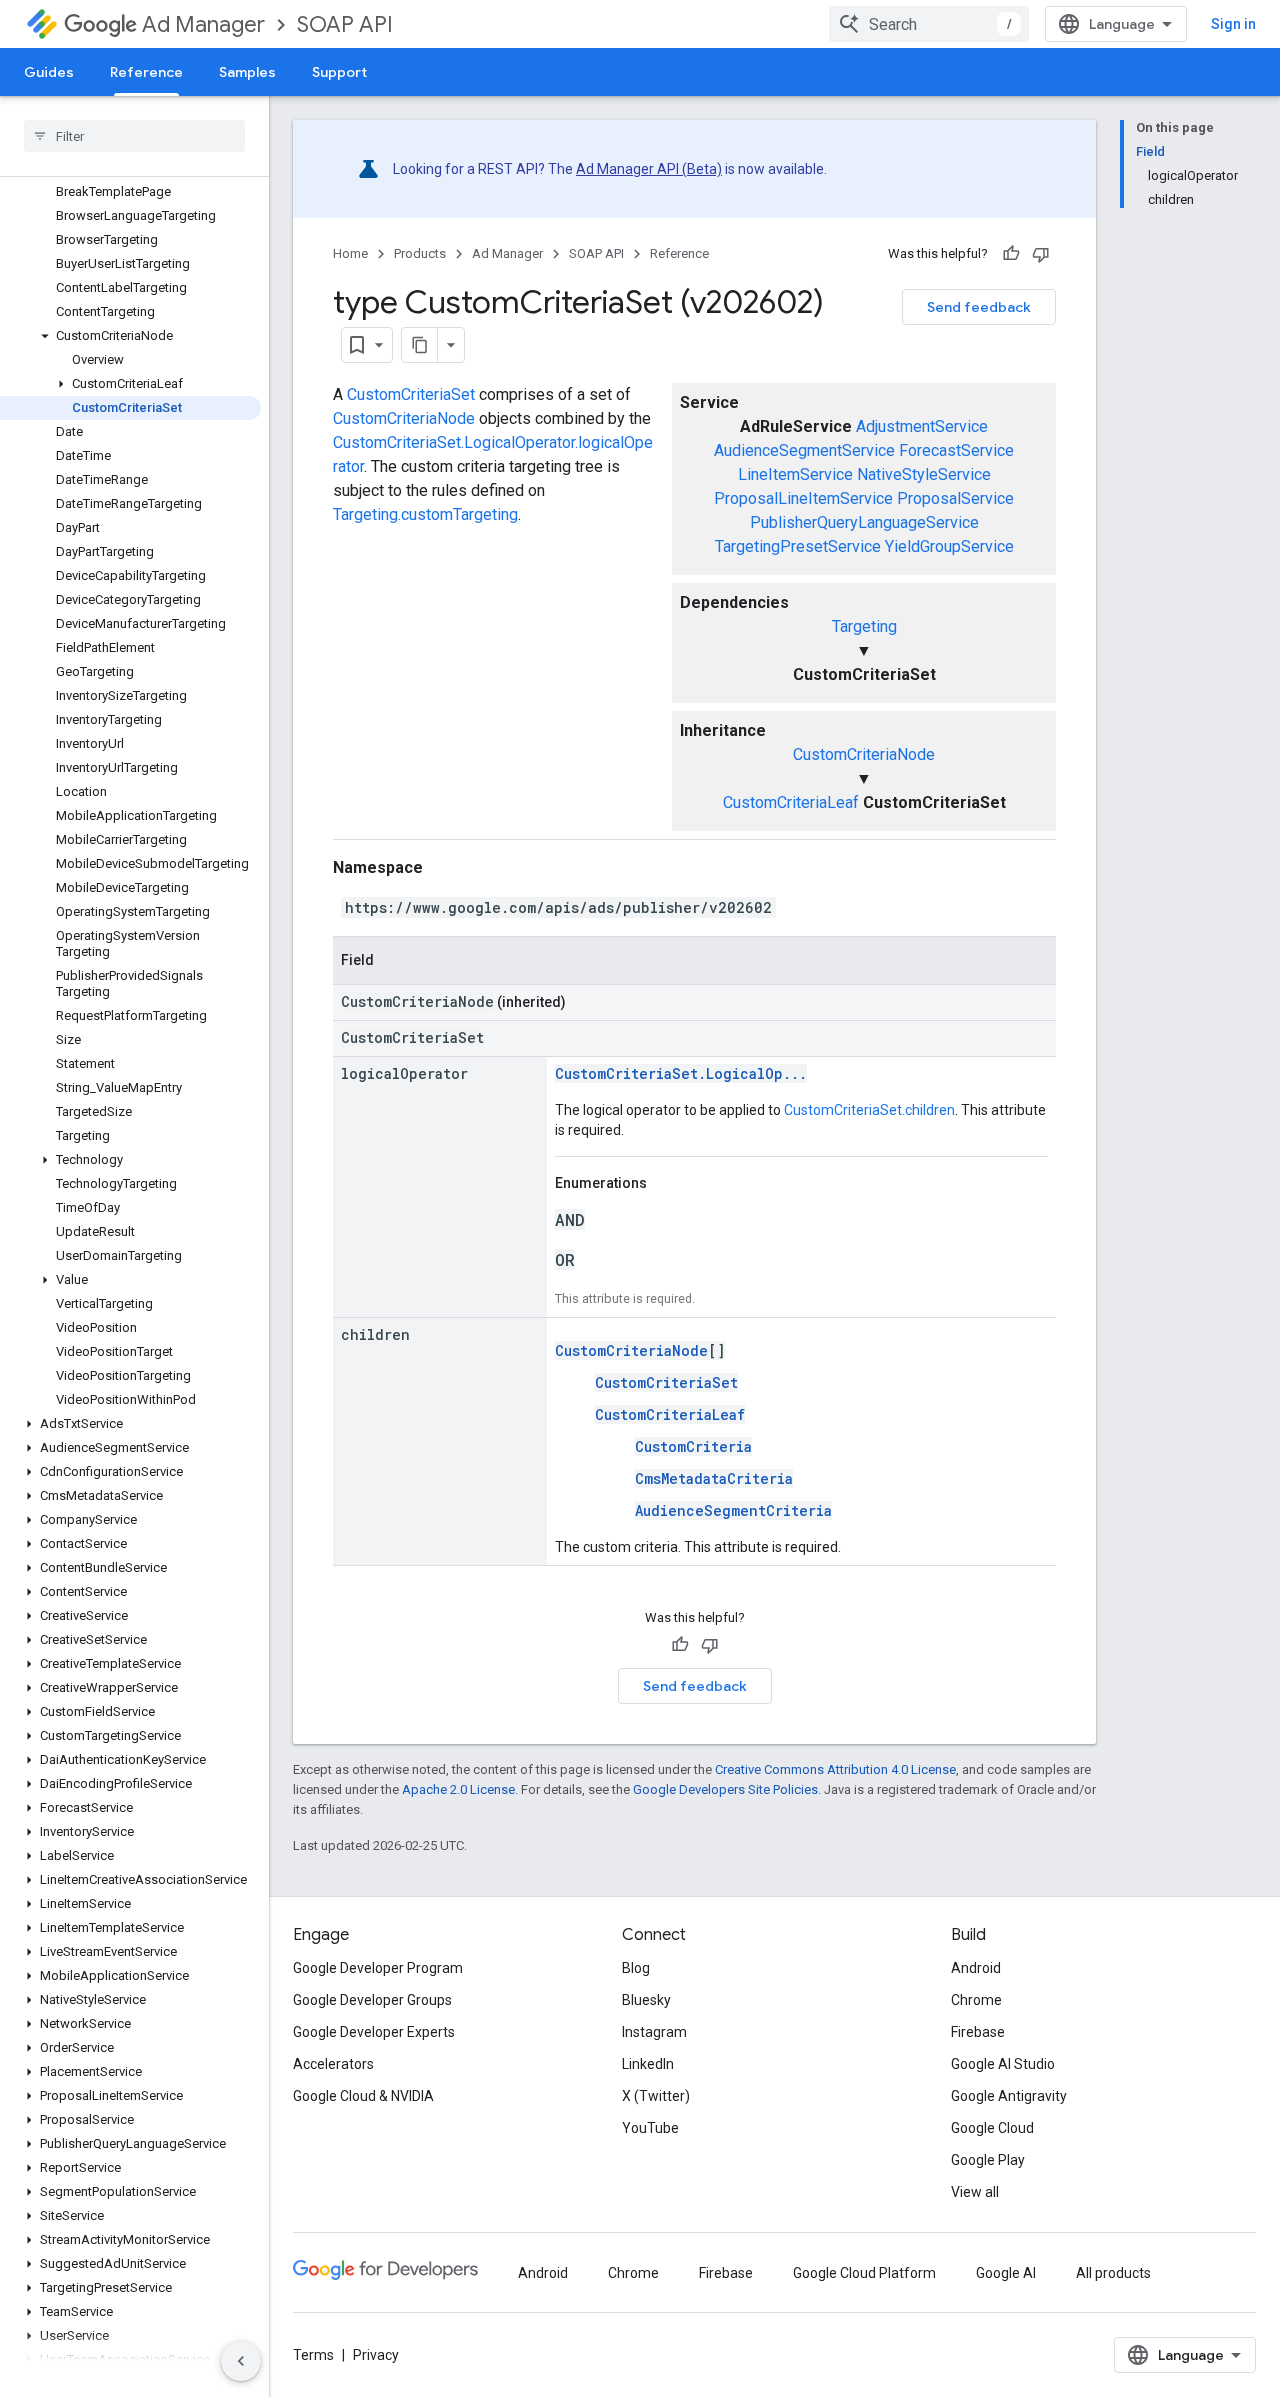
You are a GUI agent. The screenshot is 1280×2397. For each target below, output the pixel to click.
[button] (130, 336)
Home (350, 253)
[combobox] (929, 24)
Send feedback (979, 307)
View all (975, 2192)
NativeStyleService (924, 474)
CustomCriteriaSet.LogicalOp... (681, 1073)
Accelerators (333, 2064)
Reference (146, 72)
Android (976, 1968)
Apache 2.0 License (458, 1789)
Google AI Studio (1003, 2064)
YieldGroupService (949, 546)
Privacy (376, 2355)
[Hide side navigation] (241, 2361)
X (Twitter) (656, 2096)
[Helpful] (1011, 254)
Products (420, 253)
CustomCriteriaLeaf (791, 802)
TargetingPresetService (798, 546)
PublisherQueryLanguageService (864, 522)
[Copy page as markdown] (420, 345)
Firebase (978, 2032)
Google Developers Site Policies (725, 1789)
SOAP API (345, 24)
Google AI (1006, 2273)
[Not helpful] (1041, 254)
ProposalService (955, 498)
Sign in (1233, 24)
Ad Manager (203, 24)
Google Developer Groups (372, 2000)
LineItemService (795, 474)
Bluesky (646, 2000)
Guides (49, 72)
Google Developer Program (378, 1968)
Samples (247, 72)
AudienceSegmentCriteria (733, 1510)
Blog (636, 1968)
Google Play (988, 2160)
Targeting (864, 626)
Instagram (654, 2032)
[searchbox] (134, 136)
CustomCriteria (693, 1446)
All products (1113, 2273)
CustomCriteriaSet (411, 394)
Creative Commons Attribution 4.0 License (835, 1769)
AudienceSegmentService (804, 450)
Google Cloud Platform (864, 2273)
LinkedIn (648, 2064)
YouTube (650, 2128)
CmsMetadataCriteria (714, 1478)
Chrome (976, 2000)
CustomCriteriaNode (864, 754)
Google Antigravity (1009, 2096)
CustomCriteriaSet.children (869, 1110)
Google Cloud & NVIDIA (363, 2096)
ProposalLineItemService (803, 498)
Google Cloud (992, 2128)
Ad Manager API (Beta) (649, 169)
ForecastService (956, 450)
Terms (313, 2355)
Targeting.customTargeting (425, 514)
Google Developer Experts (374, 2032)
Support (339, 72)
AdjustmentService (922, 426)
